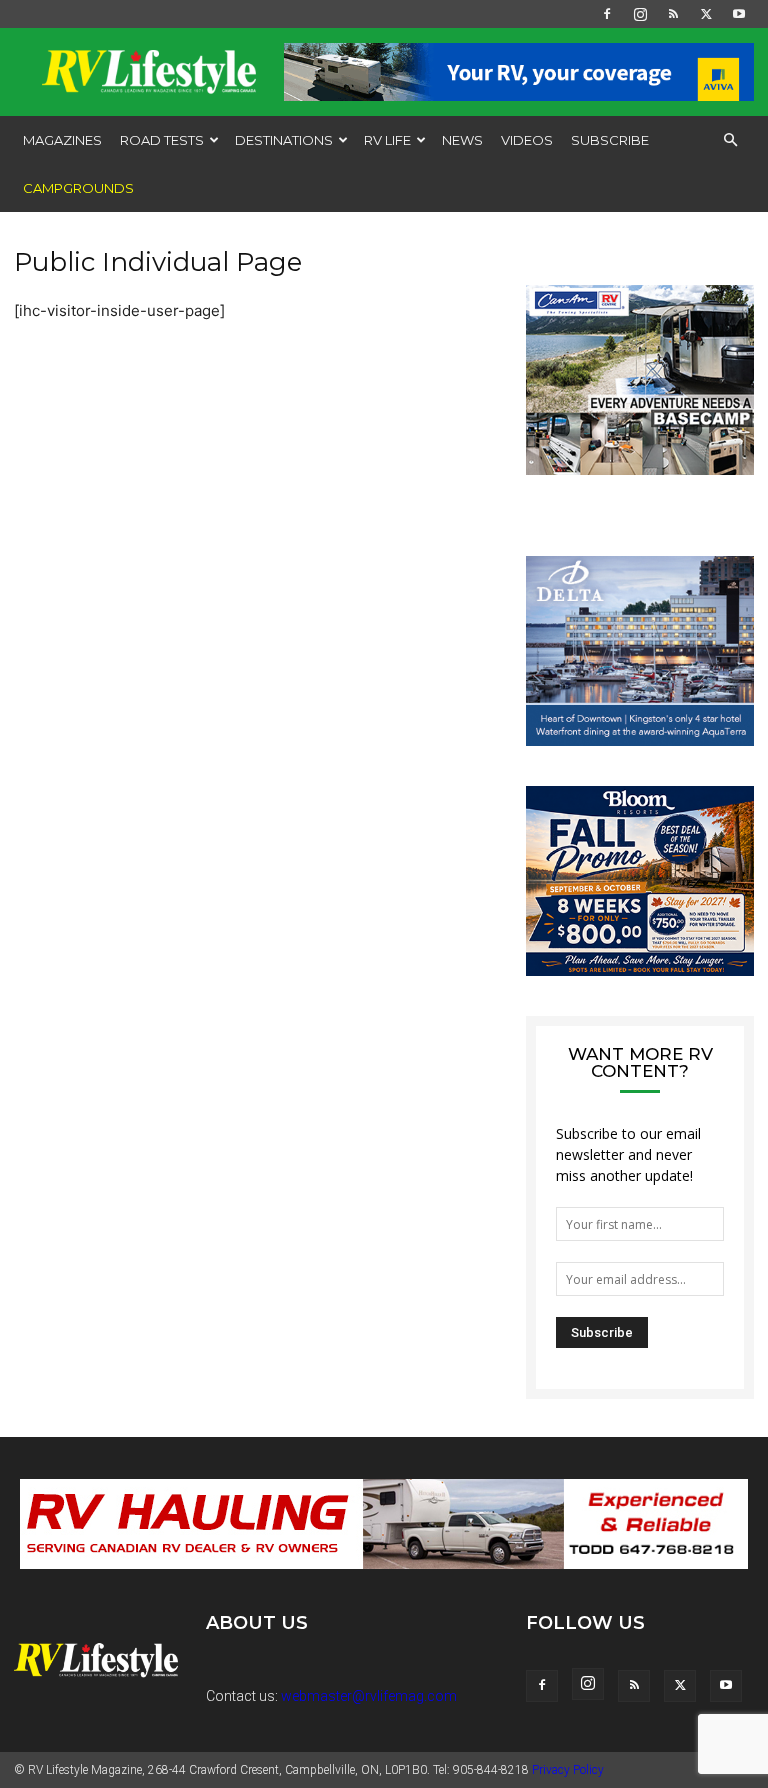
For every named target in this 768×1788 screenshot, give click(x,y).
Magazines (62, 140)
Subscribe (610, 140)
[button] (730, 140)
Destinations (284, 140)
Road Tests (162, 140)
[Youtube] (739, 14)
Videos (527, 140)
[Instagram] (640, 14)
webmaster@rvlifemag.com (369, 1696)
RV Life (387, 140)
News (462, 140)
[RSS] (673, 14)
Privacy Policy (568, 1770)
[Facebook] (607, 14)
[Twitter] (706, 14)
